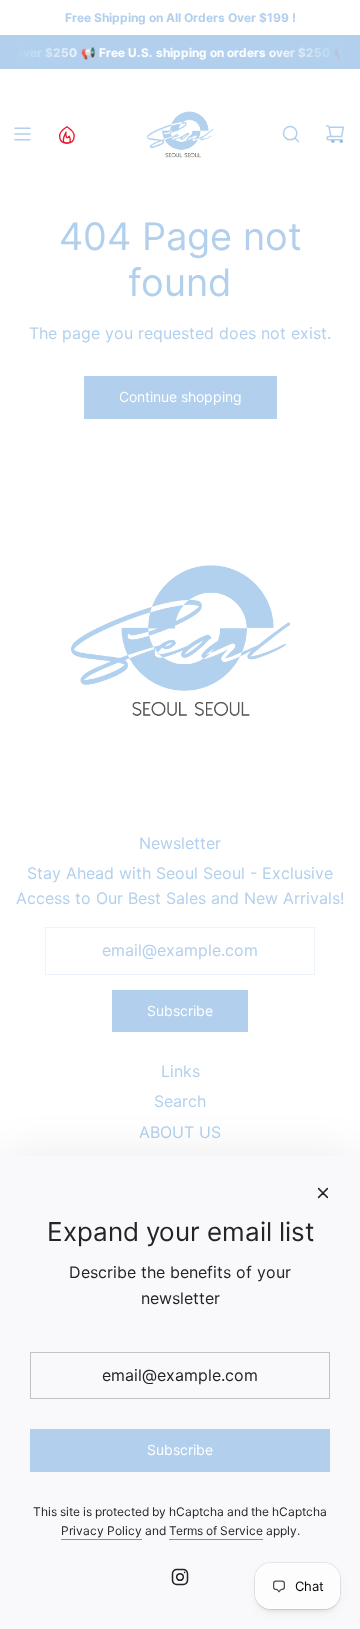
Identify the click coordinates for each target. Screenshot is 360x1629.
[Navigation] (22, 134)
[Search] (291, 134)
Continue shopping (180, 396)
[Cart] (335, 134)
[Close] (323, 1193)
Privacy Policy (101, 1530)
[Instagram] (180, 1577)
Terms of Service (216, 1530)
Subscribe (180, 1010)
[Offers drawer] (66, 134)
